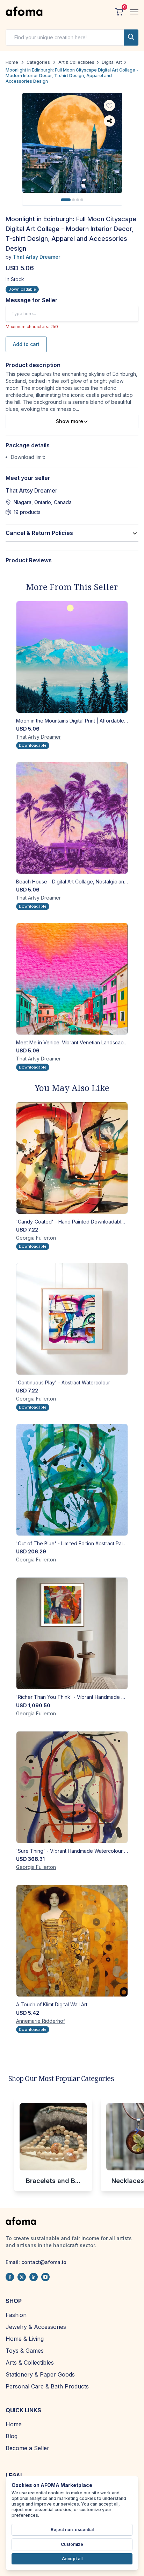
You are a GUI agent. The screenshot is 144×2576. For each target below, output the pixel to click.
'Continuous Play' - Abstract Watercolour (63, 1382)
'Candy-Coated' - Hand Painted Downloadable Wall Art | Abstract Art (72, 1222)
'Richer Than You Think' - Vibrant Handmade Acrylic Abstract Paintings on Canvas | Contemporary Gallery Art (72, 1697)
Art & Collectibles (76, 62)
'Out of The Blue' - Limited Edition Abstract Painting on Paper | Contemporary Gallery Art (72, 1543)
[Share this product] (109, 121)
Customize (72, 2544)
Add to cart (26, 344)
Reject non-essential (72, 2530)
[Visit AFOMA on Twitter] (22, 2277)
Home (12, 62)
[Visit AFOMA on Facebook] (10, 2277)
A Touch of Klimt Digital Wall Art (52, 2004)
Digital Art (112, 62)
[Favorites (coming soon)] (109, 106)
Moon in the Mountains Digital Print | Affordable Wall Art (72, 721)
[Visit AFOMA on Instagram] (45, 2277)
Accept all (72, 2559)
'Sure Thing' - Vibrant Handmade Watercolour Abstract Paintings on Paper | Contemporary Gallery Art (72, 1851)
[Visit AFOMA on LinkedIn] (34, 2277)
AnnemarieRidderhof (41, 2021)
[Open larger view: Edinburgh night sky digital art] (72, 143)
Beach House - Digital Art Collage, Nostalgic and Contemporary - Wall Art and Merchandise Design (72, 882)
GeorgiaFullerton (36, 1238)
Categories (38, 62)
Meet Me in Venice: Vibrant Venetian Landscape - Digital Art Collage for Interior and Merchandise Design (72, 1042)
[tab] (66, 200)
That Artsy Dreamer (37, 257)
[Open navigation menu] (134, 12)
